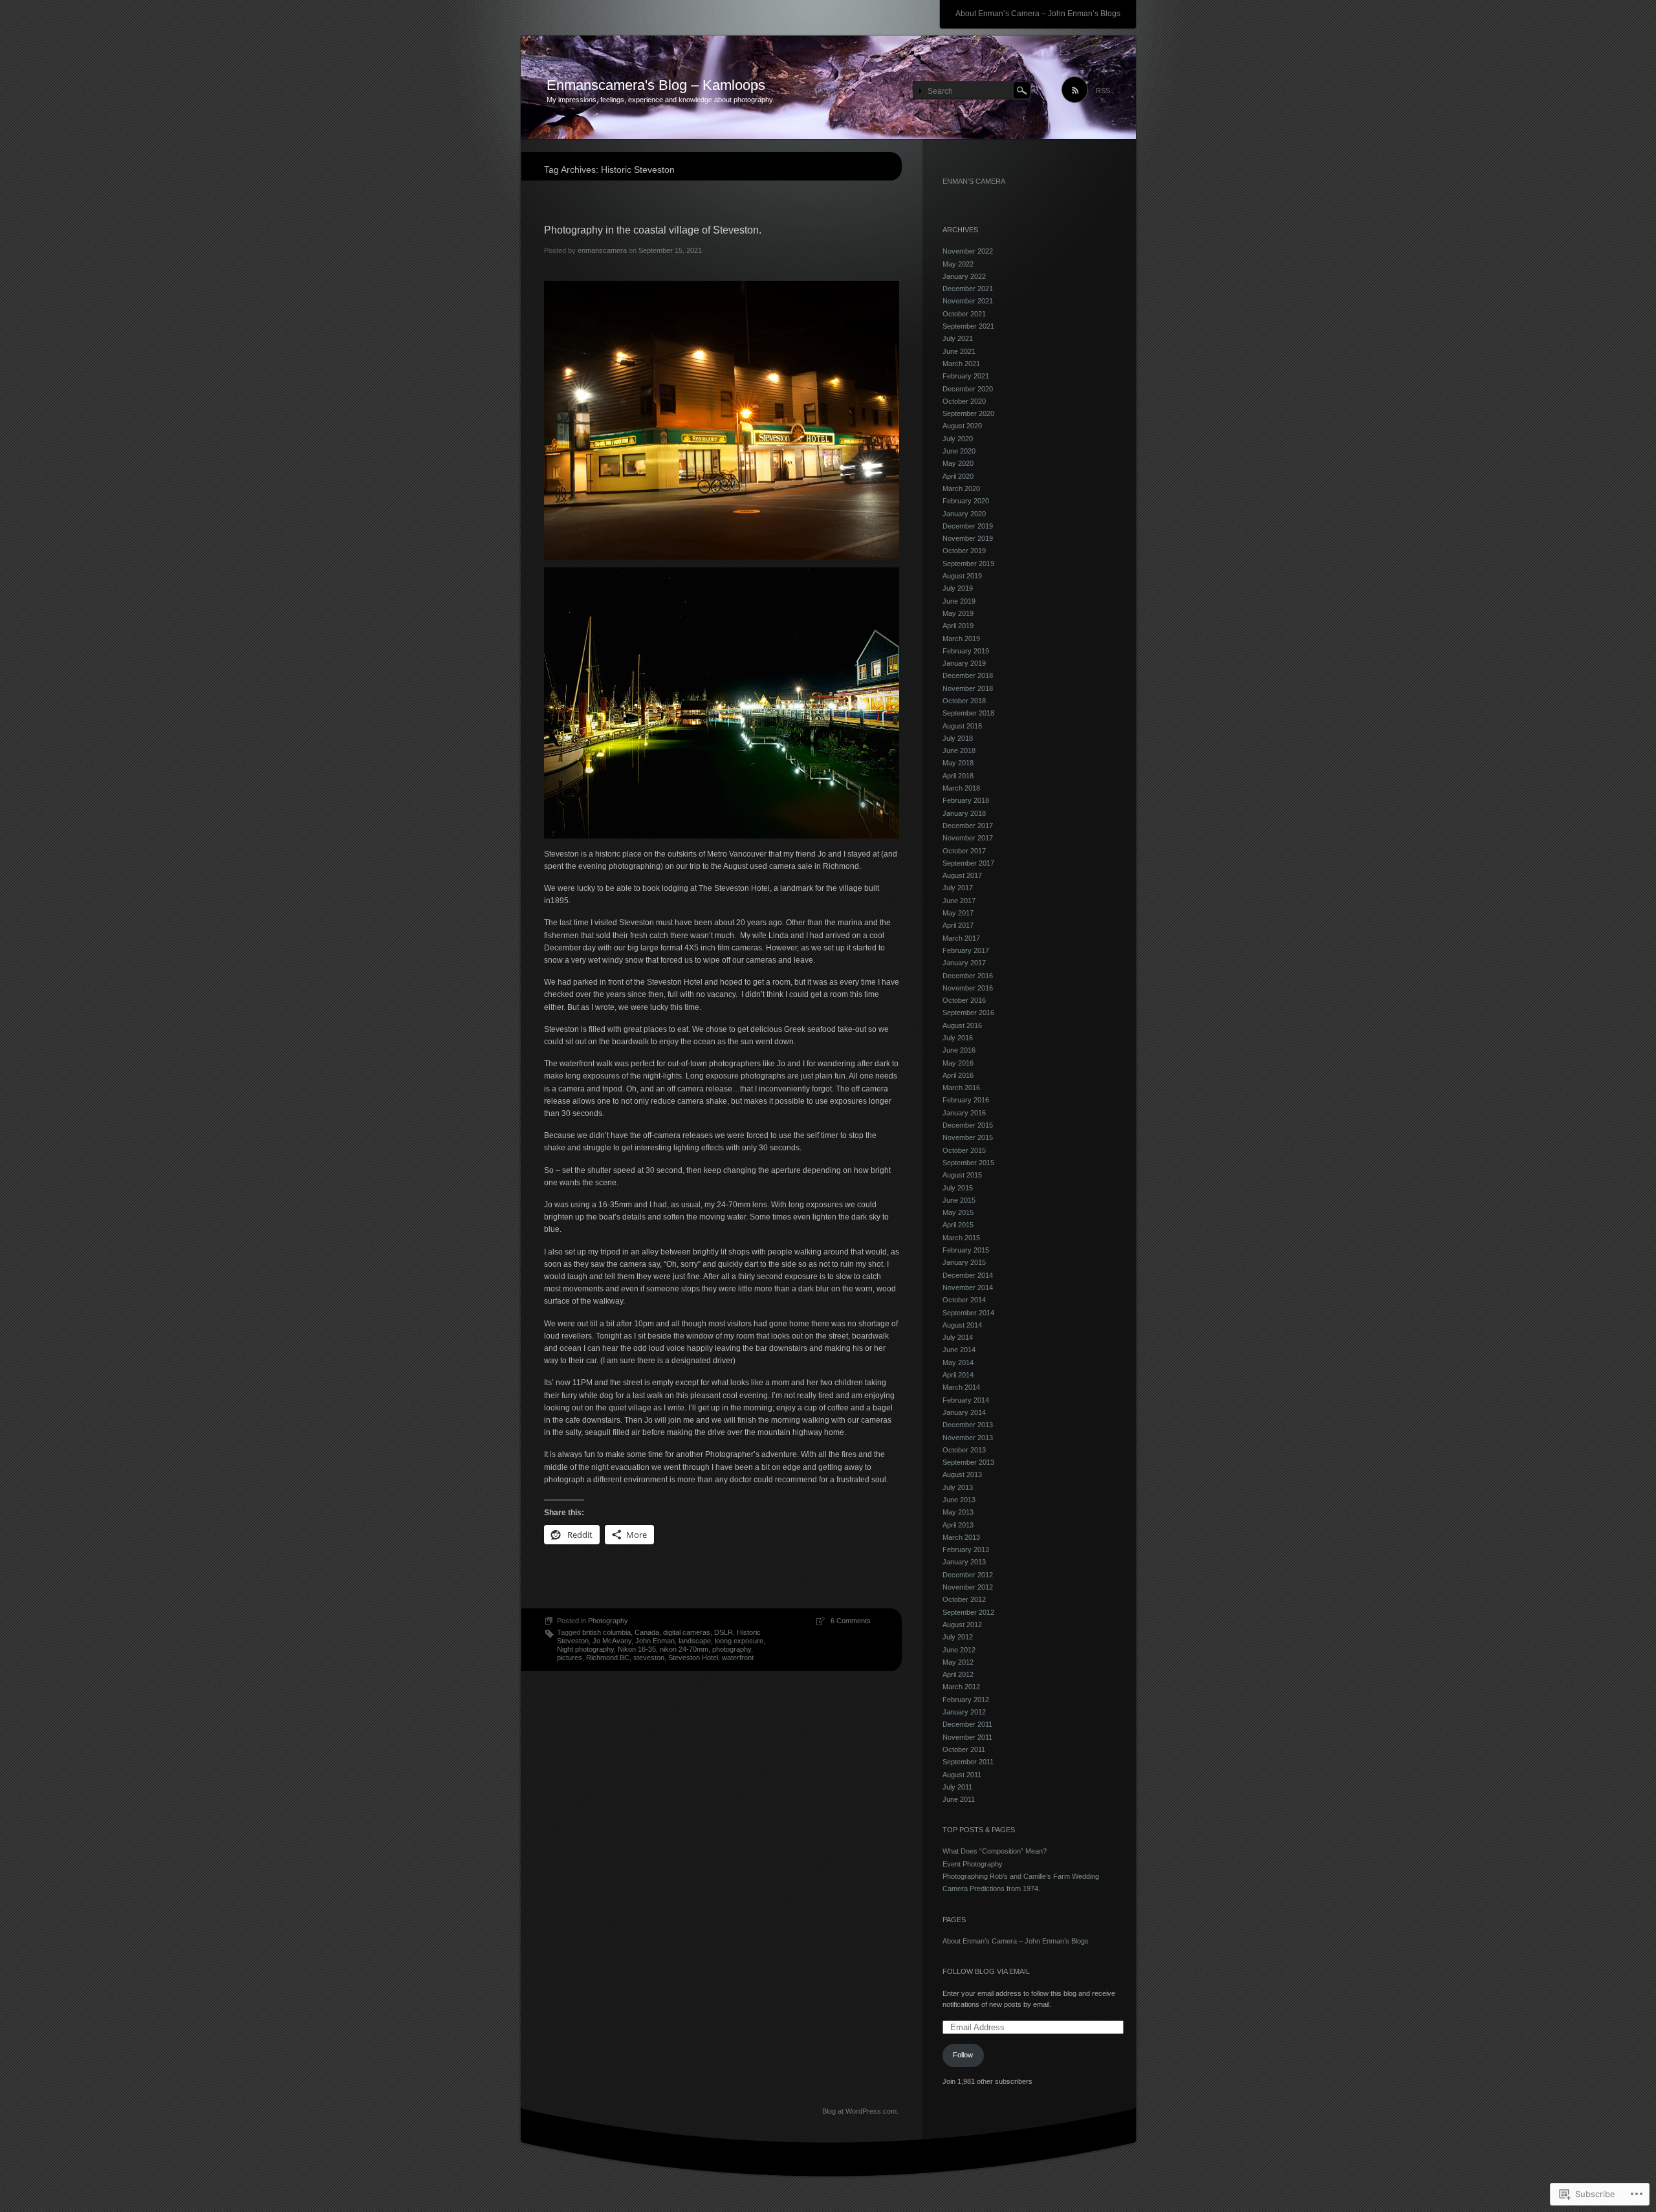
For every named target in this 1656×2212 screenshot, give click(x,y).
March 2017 (961, 938)
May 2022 (958, 264)
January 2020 (964, 514)
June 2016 (959, 1050)
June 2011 (959, 1799)
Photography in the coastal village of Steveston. (654, 230)
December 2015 (968, 1125)
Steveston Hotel (693, 1658)
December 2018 (968, 675)
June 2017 (959, 901)
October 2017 (964, 851)
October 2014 (964, 1300)
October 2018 (964, 701)
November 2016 (968, 988)
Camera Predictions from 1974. (993, 1889)
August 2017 (962, 875)
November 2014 (968, 1287)
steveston (649, 1658)
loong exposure (739, 1641)
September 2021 (968, 326)
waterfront (738, 1658)
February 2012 (966, 1700)
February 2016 (966, 1100)
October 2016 (964, 1000)
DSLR (724, 1632)
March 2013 (961, 1537)
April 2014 (958, 1375)
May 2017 (958, 913)
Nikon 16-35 (637, 1649)
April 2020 (958, 476)
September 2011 (968, 1762)
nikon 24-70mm (684, 1649)
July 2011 (957, 1787)
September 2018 (968, 713)
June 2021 (959, 351)
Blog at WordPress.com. (860, 2111)
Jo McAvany (612, 1641)
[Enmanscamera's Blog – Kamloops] (828, 88)
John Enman (655, 1641)
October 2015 (964, 1150)
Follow (963, 2055)
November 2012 (968, 1587)
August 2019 (962, 576)
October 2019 (964, 551)
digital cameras (687, 1632)
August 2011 (962, 1775)
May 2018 (958, 763)
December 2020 (968, 389)
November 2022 (968, 251)
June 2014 (959, 1350)
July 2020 (958, 439)
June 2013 (959, 1500)
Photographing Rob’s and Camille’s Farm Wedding (1021, 1876)
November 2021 (968, 301)
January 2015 (964, 1262)
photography (732, 1649)
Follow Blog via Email (986, 1971)
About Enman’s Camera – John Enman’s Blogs (1038, 14)
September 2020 (968, 413)
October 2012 (964, 1599)
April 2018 (958, 776)
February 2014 (966, 1400)
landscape (695, 1641)
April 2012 (958, 1674)
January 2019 (964, 663)
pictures (570, 1658)
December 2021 (968, 289)
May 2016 (958, 1063)
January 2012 (964, 1712)
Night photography (585, 1649)
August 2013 (962, 1474)
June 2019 (959, 601)
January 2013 (964, 1562)
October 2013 (964, 1450)
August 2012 (962, 1625)
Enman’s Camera (974, 181)
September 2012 (968, 1612)
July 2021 (958, 338)
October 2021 (964, 314)
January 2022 (964, 276)
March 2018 (961, 788)
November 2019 (968, 538)
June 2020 (959, 451)
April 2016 (958, 1075)
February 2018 (966, 800)
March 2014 (961, 1387)
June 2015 (959, 1200)
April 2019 (958, 626)
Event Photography (973, 1864)
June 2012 (959, 1650)
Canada (647, 1632)
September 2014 (968, 1313)
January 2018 (964, 813)
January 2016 (964, 1113)
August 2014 (962, 1325)
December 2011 (967, 1724)
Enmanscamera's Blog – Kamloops (656, 85)
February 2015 (966, 1250)
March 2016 (961, 1088)
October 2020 (964, 401)
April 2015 (958, 1225)
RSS (1103, 91)
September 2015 (968, 1163)
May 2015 (958, 1212)
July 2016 (958, 1038)
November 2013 (968, 1438)
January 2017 (964, 963)
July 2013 (958, 1487)
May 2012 (958, 1662)
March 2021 (961, 364)
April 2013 (958, 1525)
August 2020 (962, 426)
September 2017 (968, 863)
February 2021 (966, 376)
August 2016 (962, 1025)
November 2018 (968, 688)
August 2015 (962, 1175)
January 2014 (964, 1412)
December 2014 (968, 1275)
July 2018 (958, 738)
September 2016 (968, 1013)
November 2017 (968, 838)
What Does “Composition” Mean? (995, 1851)
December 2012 (968, 1575)
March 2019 (961, 639)
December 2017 (968, 826)
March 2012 (961, 1687)
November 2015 (968, 1137)
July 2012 (958, 1637)
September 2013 (968, 1462)
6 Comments (851, 1621)
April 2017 (958, 925)
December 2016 (968, 976)
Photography (608, 1621)
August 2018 (962, 726)
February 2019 (966, 651)
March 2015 (961, 1238)
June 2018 (959, 750)
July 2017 (958, 888)
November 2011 (967, 1737)
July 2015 (958, 1188)
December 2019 (968, 526)
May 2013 (958, 1512)
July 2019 (958, 588)
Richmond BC (608, 1658)
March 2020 (961, 488)
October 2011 (964, 1749)
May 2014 (958, 1363)
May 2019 (958, 613)
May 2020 (958, 463)
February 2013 (966, 1549)
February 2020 (966, 501)
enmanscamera (602, 250)
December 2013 (968, 1425)
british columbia (606, 1632)
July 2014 (958, 1337)
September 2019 (968, 564)
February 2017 (966, 950)
